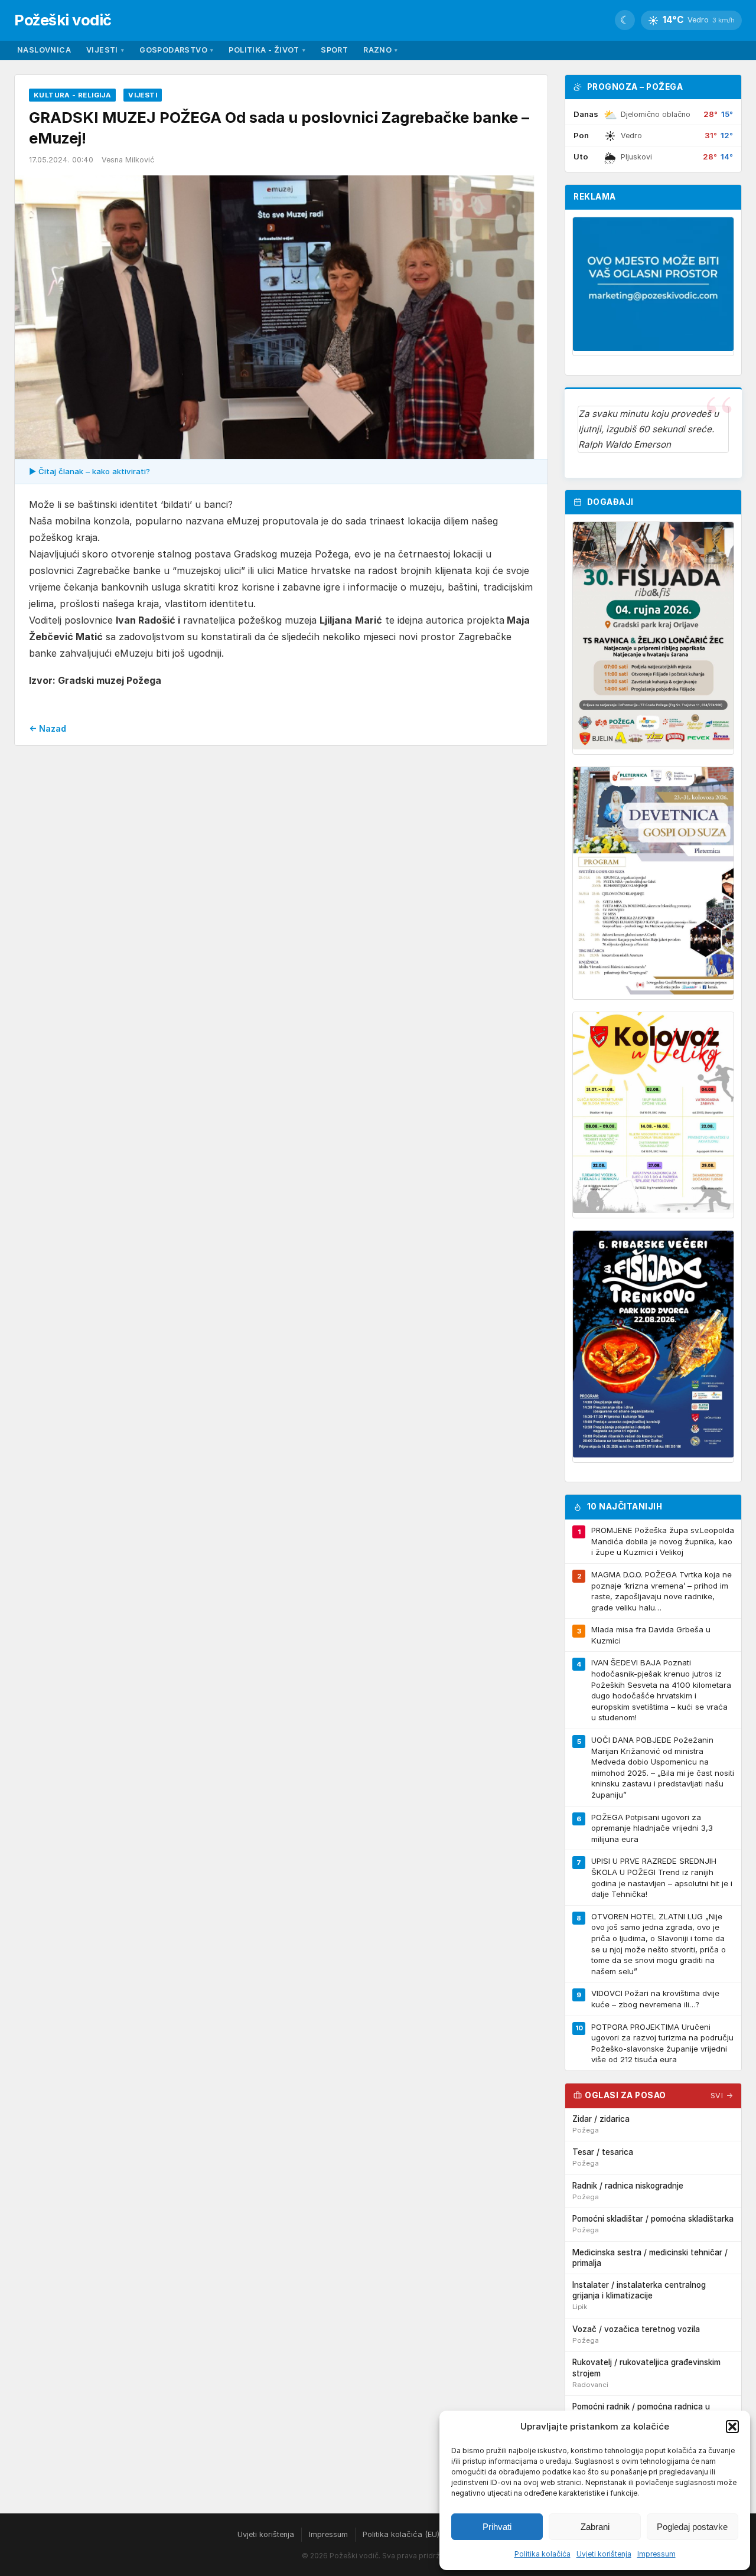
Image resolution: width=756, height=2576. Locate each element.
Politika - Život (267, 50)
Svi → (722, 2096)
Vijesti (105, 50)
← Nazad (48, 728)
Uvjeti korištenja (604, 2554)
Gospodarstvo (176, 50)
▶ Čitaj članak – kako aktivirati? (89, 471)
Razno (380, 50)
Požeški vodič (63, 20)
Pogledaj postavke (692, 2527)
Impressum (656, 2554)
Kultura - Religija (72, 95)
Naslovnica (44, 50)
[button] (732, 2427)
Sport (334, 50)
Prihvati (497, 2527)
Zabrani (595, 2527)
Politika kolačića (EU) (401, 2534)
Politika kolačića (542, 2554)
